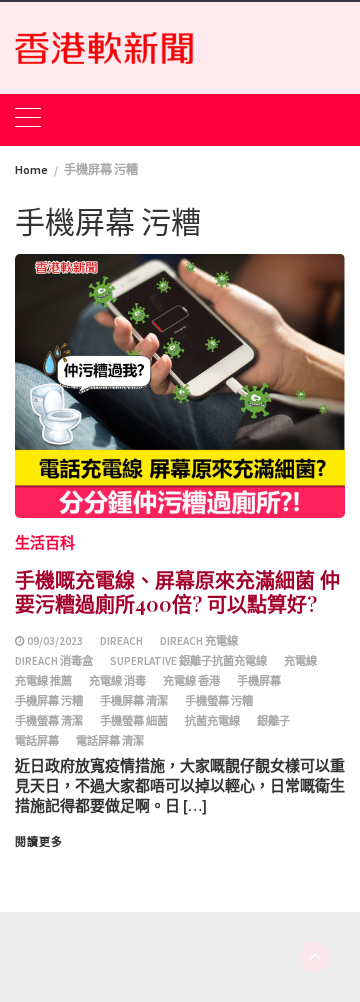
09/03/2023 (55, 641)
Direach (121, 641)
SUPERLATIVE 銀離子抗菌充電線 (188, 661)
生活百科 (45, 542)
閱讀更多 (39, 842)
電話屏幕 (37, 741)
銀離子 (273, 721)
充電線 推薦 (43, 681)
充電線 (300, 661)
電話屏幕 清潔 (110, 741)
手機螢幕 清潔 (49, 721)
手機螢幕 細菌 (134, 721)
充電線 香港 (191, 681)
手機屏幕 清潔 (134, 701)
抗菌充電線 (212, 721)
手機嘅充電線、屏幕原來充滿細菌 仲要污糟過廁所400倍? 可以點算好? (177, 591)
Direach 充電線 (199, 641)
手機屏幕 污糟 (49, 701)
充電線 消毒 (117, 681)
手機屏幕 (259, 681)
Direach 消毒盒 (54, 661)
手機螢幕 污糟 (219, 701)
